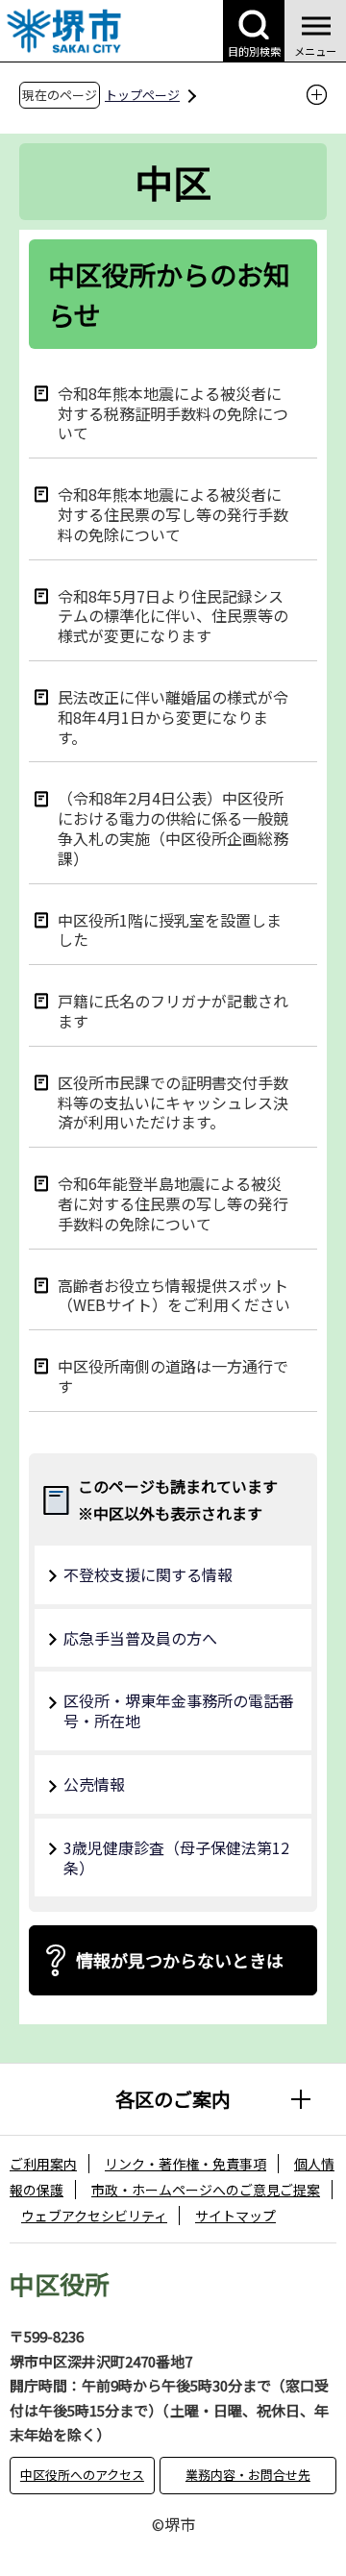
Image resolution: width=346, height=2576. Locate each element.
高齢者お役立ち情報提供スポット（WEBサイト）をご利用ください (174, 1295)
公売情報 (94, 1784)
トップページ (142, 95)
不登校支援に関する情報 (148, 1574)
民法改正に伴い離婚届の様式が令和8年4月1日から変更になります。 (173, 716)
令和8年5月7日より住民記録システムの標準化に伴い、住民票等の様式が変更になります (173, 615)
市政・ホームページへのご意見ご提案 (206, 2190)
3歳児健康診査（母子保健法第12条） (176, 1858)
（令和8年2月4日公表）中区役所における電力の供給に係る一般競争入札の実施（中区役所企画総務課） (173, 827)
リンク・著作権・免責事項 (185, 2164)
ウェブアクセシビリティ (94, 2216)
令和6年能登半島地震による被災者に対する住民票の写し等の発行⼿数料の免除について (173, 1202)
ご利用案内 (43, 2164)
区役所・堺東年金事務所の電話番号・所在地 (179, 1710)
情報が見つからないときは (180, 1960)
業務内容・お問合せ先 (248, 2475)
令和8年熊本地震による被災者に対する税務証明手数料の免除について (173, 412)
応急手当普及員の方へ (140, 1638)
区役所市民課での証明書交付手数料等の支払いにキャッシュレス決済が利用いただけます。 (173, 1102)
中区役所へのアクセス (82, 2475)
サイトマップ (235, 2216)
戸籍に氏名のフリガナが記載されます (173, 1010)
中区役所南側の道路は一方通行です (173, 1375)
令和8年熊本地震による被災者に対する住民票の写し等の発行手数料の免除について (173, 513)
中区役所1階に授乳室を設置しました (170, 929)
